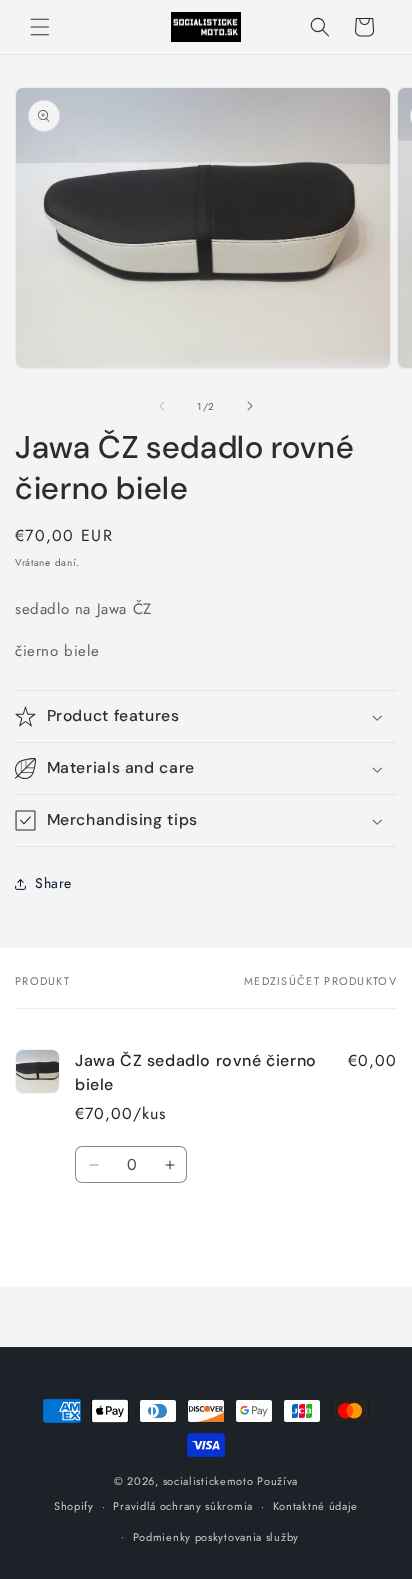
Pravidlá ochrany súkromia (183, 1506)
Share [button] (53, 883)
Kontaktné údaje (316, 1506)
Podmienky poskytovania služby (216, 1537)
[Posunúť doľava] (162, 406)
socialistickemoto (208, 1481)
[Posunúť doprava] (250, 406)
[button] (40, 27)
